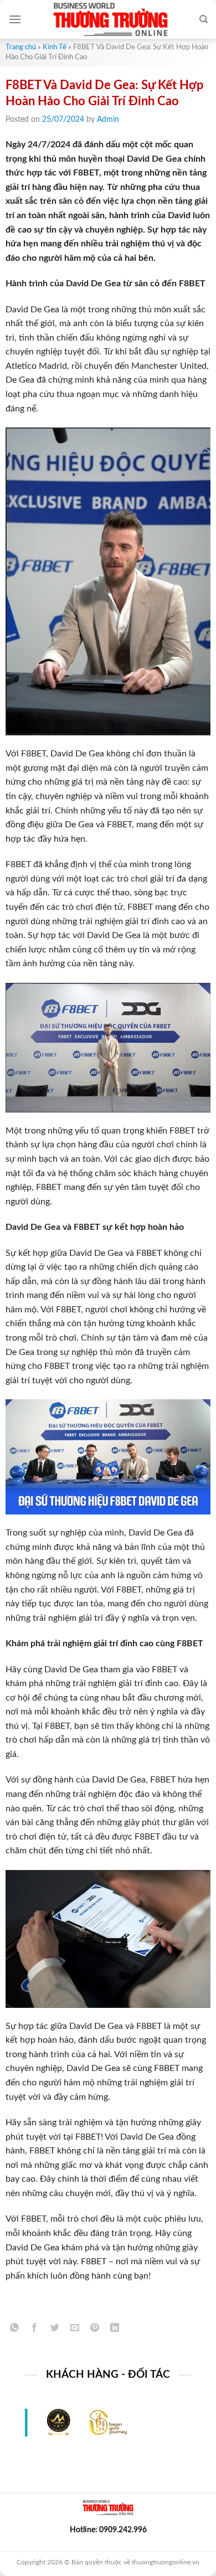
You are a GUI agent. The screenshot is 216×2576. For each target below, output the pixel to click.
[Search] (204, 19)
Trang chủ (21, 47)
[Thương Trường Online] (110, 19)
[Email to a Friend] (74, 2330)
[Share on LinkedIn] (115, 2330)
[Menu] (15, 19)
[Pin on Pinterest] (95, 2330)
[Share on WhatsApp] (15, 2330)
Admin (108, 120)
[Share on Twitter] (55, 2330)
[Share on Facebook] (35, 2330)
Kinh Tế (55, 47)
